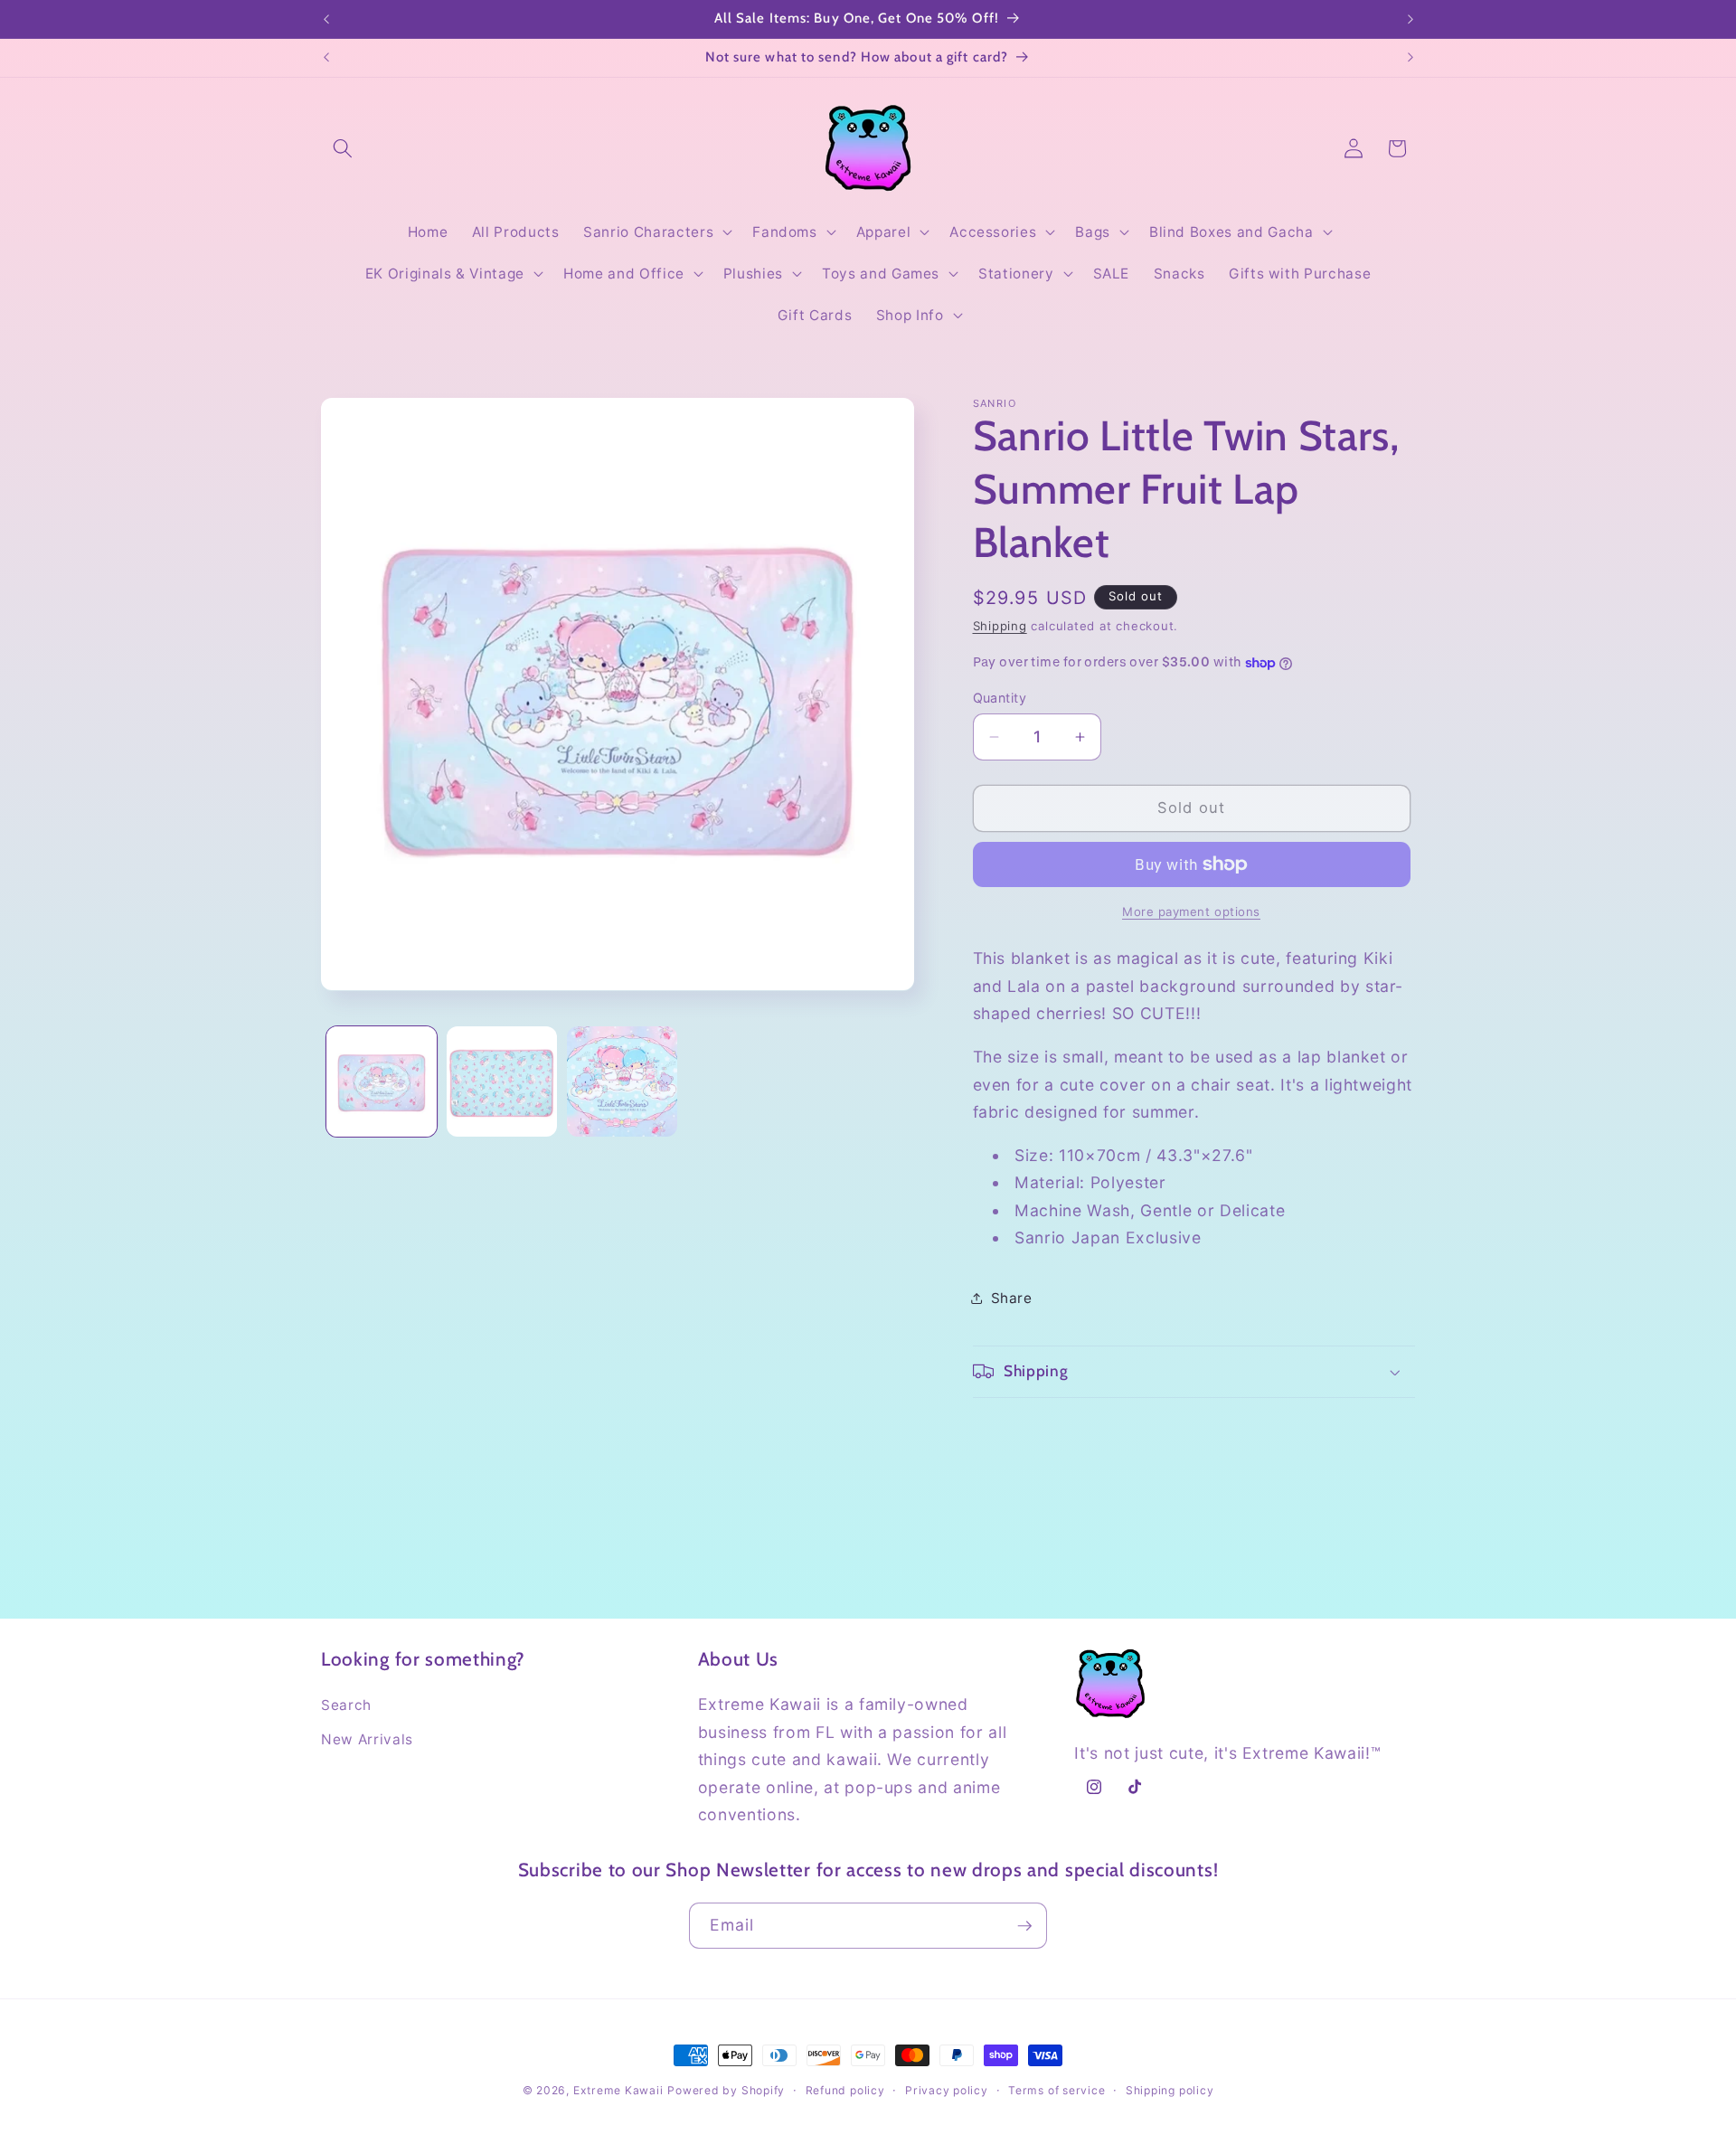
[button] (343, 148)
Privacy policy (947, 2090)
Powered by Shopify (726, 2090)
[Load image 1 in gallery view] (382, 1081)
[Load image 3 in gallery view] (622, 1081)
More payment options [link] (1191, 911)
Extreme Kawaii (618, 2090)
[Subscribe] (1024, 1926)
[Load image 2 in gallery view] (502, 1081)
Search (346, 1705)
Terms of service (1057, 2090)
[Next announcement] (1410, 19)
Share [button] (1012, 1298)
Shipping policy (1170, 2090)
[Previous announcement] (326, 19)
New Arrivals (367, 1739)
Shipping (1000, 626)
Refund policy (845, 2090)
